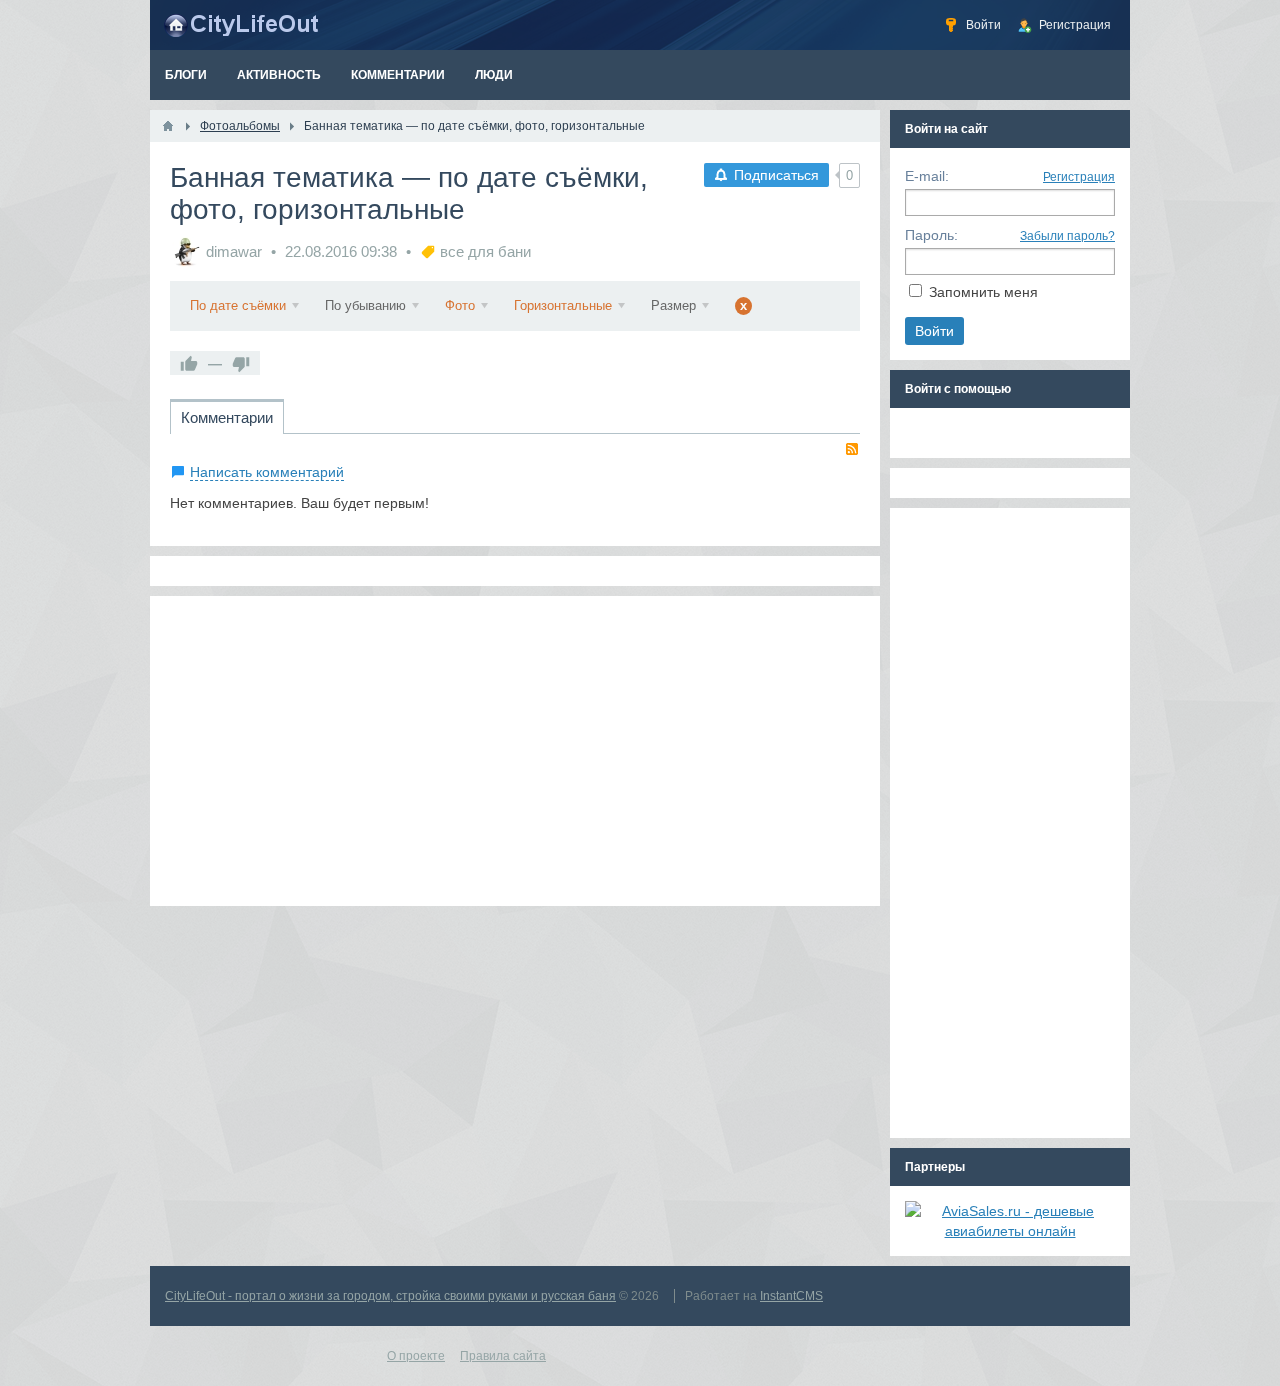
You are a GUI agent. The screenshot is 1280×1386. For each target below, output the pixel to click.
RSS (852, 449)
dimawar (234, 251)
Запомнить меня (983, 292)
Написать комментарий (267, 472)
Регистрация (1079, 177)
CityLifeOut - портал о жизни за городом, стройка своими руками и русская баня (390, 1296)
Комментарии (227, 417)
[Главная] (168, 126)
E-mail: (927, 176)
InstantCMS (791, 1296)
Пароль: (931, 235)
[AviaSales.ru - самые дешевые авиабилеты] (1010, 1231)
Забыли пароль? (1067, 236)
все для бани (485, 251)
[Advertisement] (515, 751)
